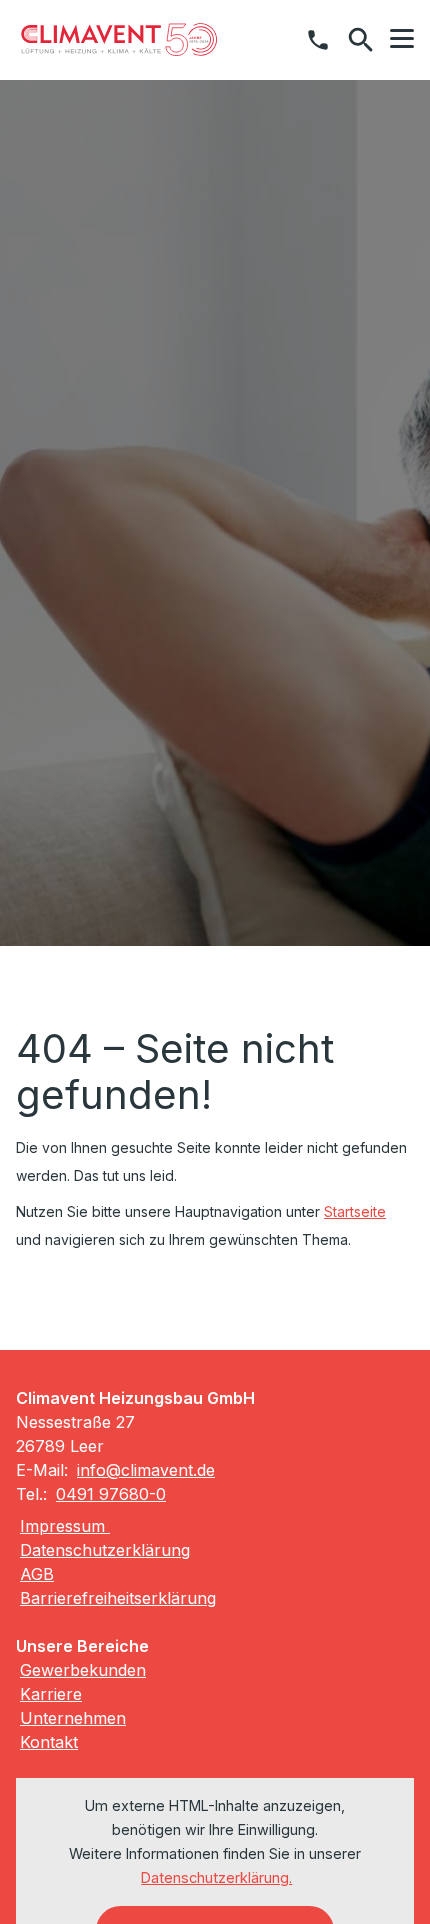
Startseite (355, 1211)
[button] (402, 39)
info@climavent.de (146, 1470)
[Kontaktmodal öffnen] (318, 40)
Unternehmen (73, 1718)
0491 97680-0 (111, 1494)
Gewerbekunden (83, 1670)
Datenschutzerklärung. (216, 1877)
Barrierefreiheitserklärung (118, 1598)
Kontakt (49, 1742)
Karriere (51, 1694)
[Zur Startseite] (119, 40)
